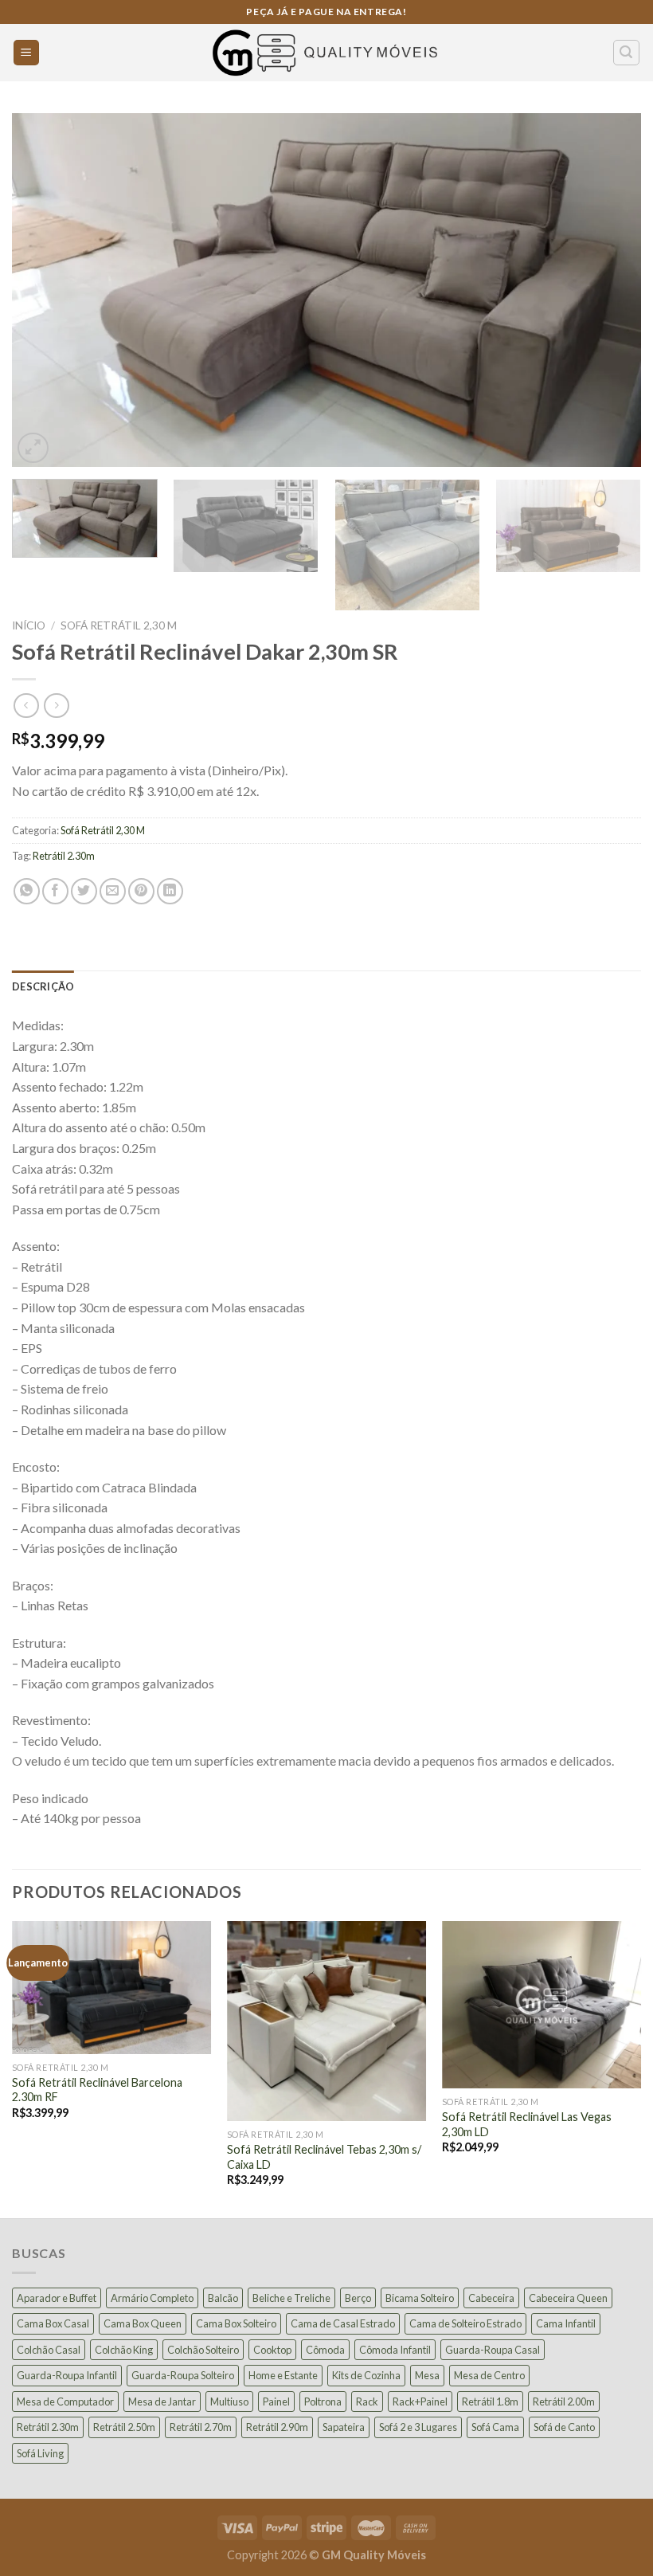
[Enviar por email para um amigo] (113, 891)
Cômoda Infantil (395, 2350)
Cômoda (325, 2350)
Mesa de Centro (489, 2375)
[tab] (43, 986)
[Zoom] (33, 448)
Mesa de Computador (65, 2402)
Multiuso (229, 2402)
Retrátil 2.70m (201, 2427)
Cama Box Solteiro (236, 2323)
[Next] (608, 290)
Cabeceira (491, 2298)
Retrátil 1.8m (490, 2402)
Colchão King (124, 2350)
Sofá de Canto (564, 2427)
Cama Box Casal (53, 2323)
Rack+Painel (420, 2402)
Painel (276, 2402)
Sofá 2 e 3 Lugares (418, 2427)
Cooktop (272, 2350)
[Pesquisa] (627, 53)
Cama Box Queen (143, 2323)
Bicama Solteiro (420, 2298)
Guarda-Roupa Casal (493, 2350)
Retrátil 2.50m (124, 2427)
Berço (358, 2298)
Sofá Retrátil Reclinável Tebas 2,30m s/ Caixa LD (324, 2157)
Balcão (223, 2298)
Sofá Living (40, 2453)
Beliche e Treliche (291, 2298)
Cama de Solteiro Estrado (465, 2323)
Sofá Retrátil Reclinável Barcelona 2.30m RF (97, 2090)
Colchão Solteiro (203, 2350)
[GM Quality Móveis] (326, 53)
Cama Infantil (566, 2323)
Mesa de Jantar (162, 2402)
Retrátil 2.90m (277, 2427)
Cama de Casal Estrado (343, 2323)
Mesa (427, 2375)
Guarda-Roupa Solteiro (183, 2375)
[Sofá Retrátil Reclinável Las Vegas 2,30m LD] (542, 2005)
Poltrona (323, 2402)
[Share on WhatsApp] (27, 891)
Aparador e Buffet (57, 2298)
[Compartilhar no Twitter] (84, 891)
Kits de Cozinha (366, 2375)
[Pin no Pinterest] (141, 891)
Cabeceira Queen (568, 2298)
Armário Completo (152, 2298)
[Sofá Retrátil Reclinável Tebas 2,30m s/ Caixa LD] (326, 2021)
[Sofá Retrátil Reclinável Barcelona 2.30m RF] (111, 1988)
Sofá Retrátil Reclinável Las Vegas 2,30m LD (527, 2124)
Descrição (43, 986)
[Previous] (45, 290)
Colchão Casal (49, 2350)
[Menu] (27, 53)
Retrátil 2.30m (64, 856)
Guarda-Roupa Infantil (67, 2375)
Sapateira (344, 2427)
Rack (367, 2402)
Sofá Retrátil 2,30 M (119, 625)
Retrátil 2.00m (564, 2402)
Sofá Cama (495, 2427)
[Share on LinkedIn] (170, 891)
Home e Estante (283, 2375)
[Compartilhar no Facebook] (55, 891)
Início (29, 625)
